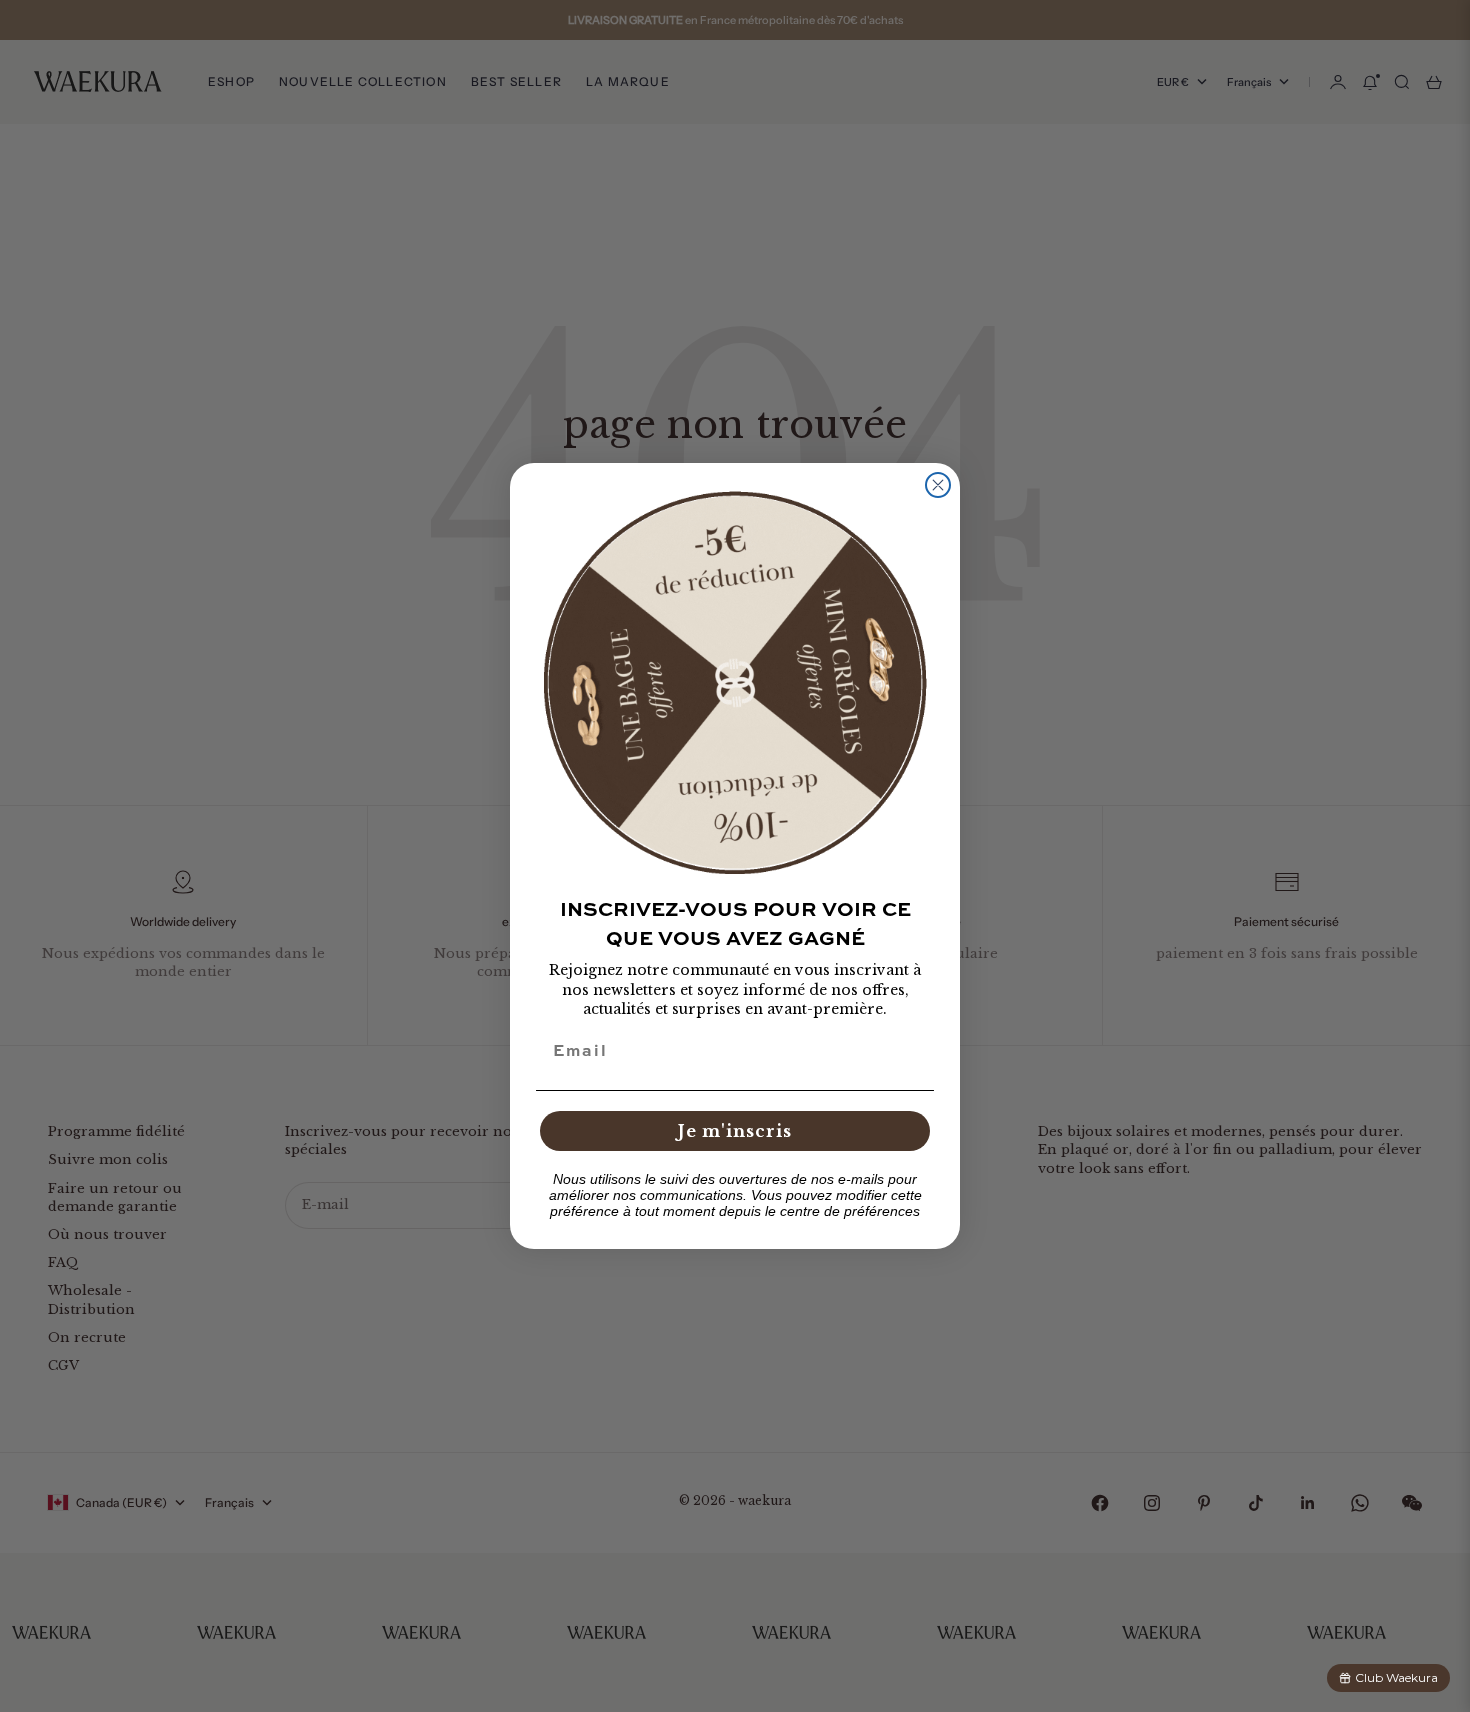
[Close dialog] (938, 485)
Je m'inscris (735, 1131)
